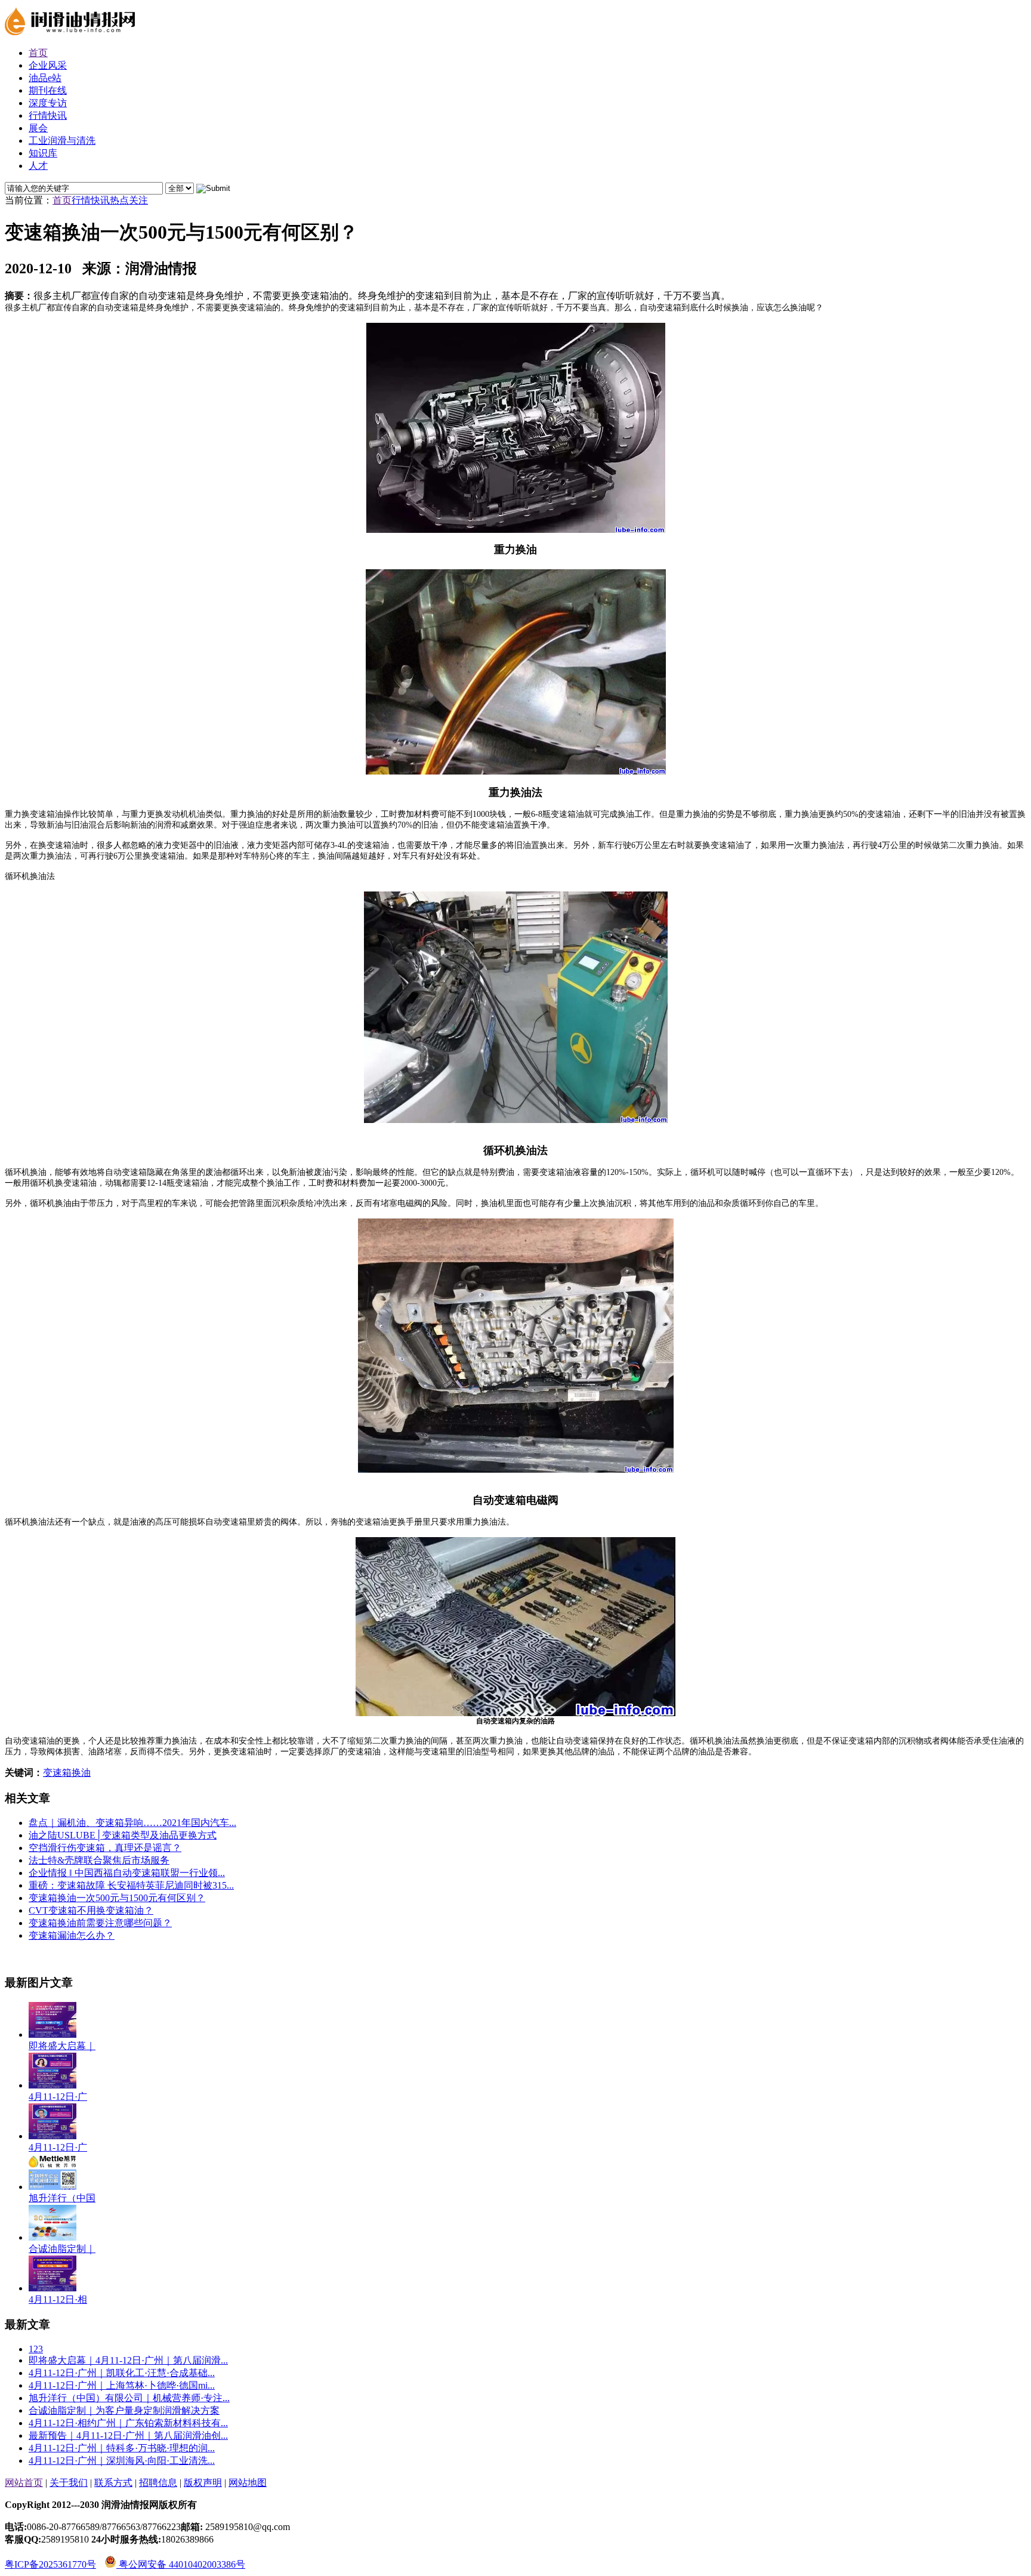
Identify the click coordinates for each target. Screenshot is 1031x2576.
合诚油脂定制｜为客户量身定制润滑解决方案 (124, 2410)
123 (36, 2349)
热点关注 (129, 200)
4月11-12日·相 (58, 2299)
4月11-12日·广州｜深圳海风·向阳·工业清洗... (122, 2461)
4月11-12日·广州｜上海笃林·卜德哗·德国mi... (122, 2385)
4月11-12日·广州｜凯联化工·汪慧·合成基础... (122, 2373)
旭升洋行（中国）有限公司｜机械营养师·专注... (129, 2398)
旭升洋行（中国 (62, 2198)
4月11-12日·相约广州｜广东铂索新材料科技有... (128, 2423)
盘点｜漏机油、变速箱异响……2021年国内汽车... (132, 1823)
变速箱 (57, 1773)
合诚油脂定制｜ (62, 2249)
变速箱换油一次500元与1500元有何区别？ (117, 1898)
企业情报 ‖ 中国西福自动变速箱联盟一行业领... (127, 1873)
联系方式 (113, 2483)
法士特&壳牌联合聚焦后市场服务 (99, 1860)
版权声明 (203, 2483)
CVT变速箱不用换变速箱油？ (91, 1910)
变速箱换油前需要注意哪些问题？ (100, 1923)
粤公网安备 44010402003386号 (181, 2564)
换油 (81, 1773)
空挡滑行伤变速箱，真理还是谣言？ (105, 1848)
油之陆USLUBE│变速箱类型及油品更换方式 (123, 1835)
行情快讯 (91, 200)
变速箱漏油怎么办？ (72, 1935)
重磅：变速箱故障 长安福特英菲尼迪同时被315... (131, 1885)
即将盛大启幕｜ (62, 2046)
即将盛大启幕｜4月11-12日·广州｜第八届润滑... (128, 2360)
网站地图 (248, 2483)
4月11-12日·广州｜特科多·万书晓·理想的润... (122, 2448)
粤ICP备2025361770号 (50, 2564)
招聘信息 (158, 2483)
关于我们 (69, 2483)
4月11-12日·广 (58, 2097)
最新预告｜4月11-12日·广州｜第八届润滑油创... (128, 2435)
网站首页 (24, 2483)
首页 (62, 200)
